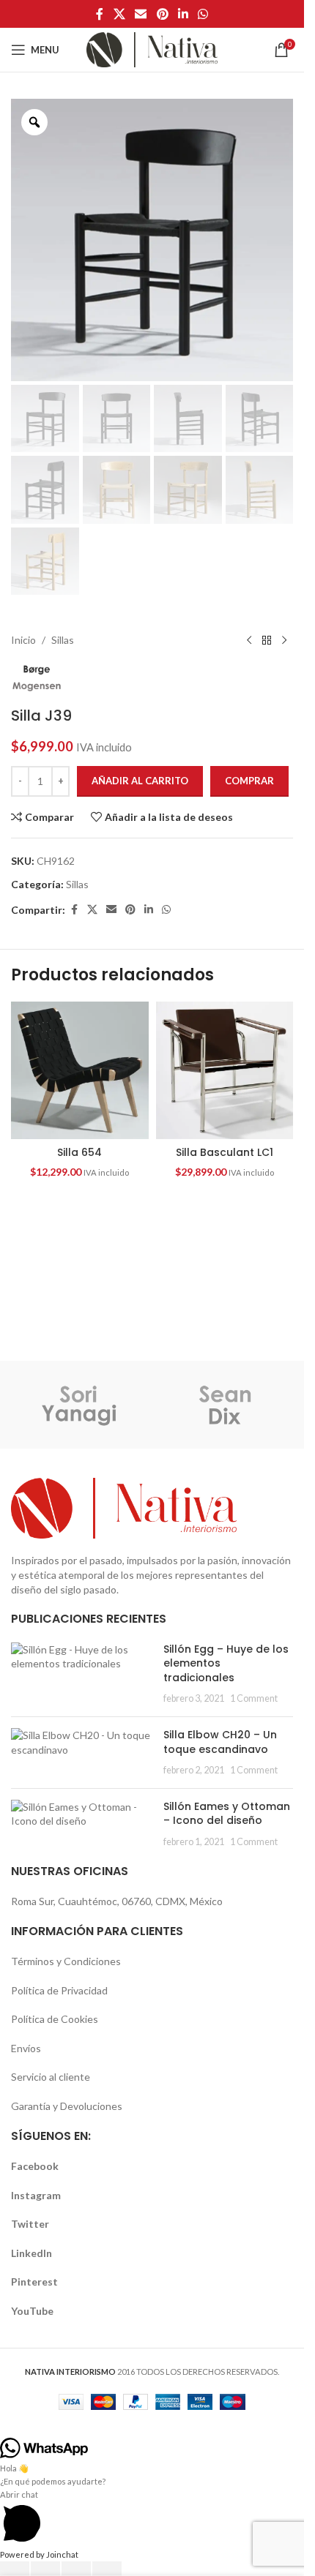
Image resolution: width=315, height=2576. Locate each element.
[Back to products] (267, 640)
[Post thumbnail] (82, 1674)
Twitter (30, 2224)
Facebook (35, 2166)
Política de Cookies (55, 2019)
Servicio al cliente (51, 2077)
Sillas (63, 640)
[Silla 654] (80, 1070)
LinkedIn (31, 2253)
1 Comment (254, 1698)
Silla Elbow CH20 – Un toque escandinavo (220, 1742)
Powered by (39, 2554)
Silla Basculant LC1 (225, 1152)
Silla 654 (79, 1152)
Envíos (26, 2048)
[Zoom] (34, 122)
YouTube (32, 2311)
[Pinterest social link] (162, 14)
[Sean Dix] (226, 1405)
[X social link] (119, 14)
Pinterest (34, 2282)
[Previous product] (249, 640)
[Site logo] (152, 49)
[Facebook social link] (100, 14)
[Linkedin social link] (183, 14)
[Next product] (284, 640)
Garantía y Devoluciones (67, 2106)
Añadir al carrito (140, 781)
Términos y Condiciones (66, 1961)
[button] (152, 2431)
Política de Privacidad (59, 1990)
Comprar (249, 781)
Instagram (36, 2195)
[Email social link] (141, 14)
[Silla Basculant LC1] (225, 1070)
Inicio (23, 640)
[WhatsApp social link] (203, 14)
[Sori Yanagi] (79, 1405)
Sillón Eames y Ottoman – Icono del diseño (227, 1814)
